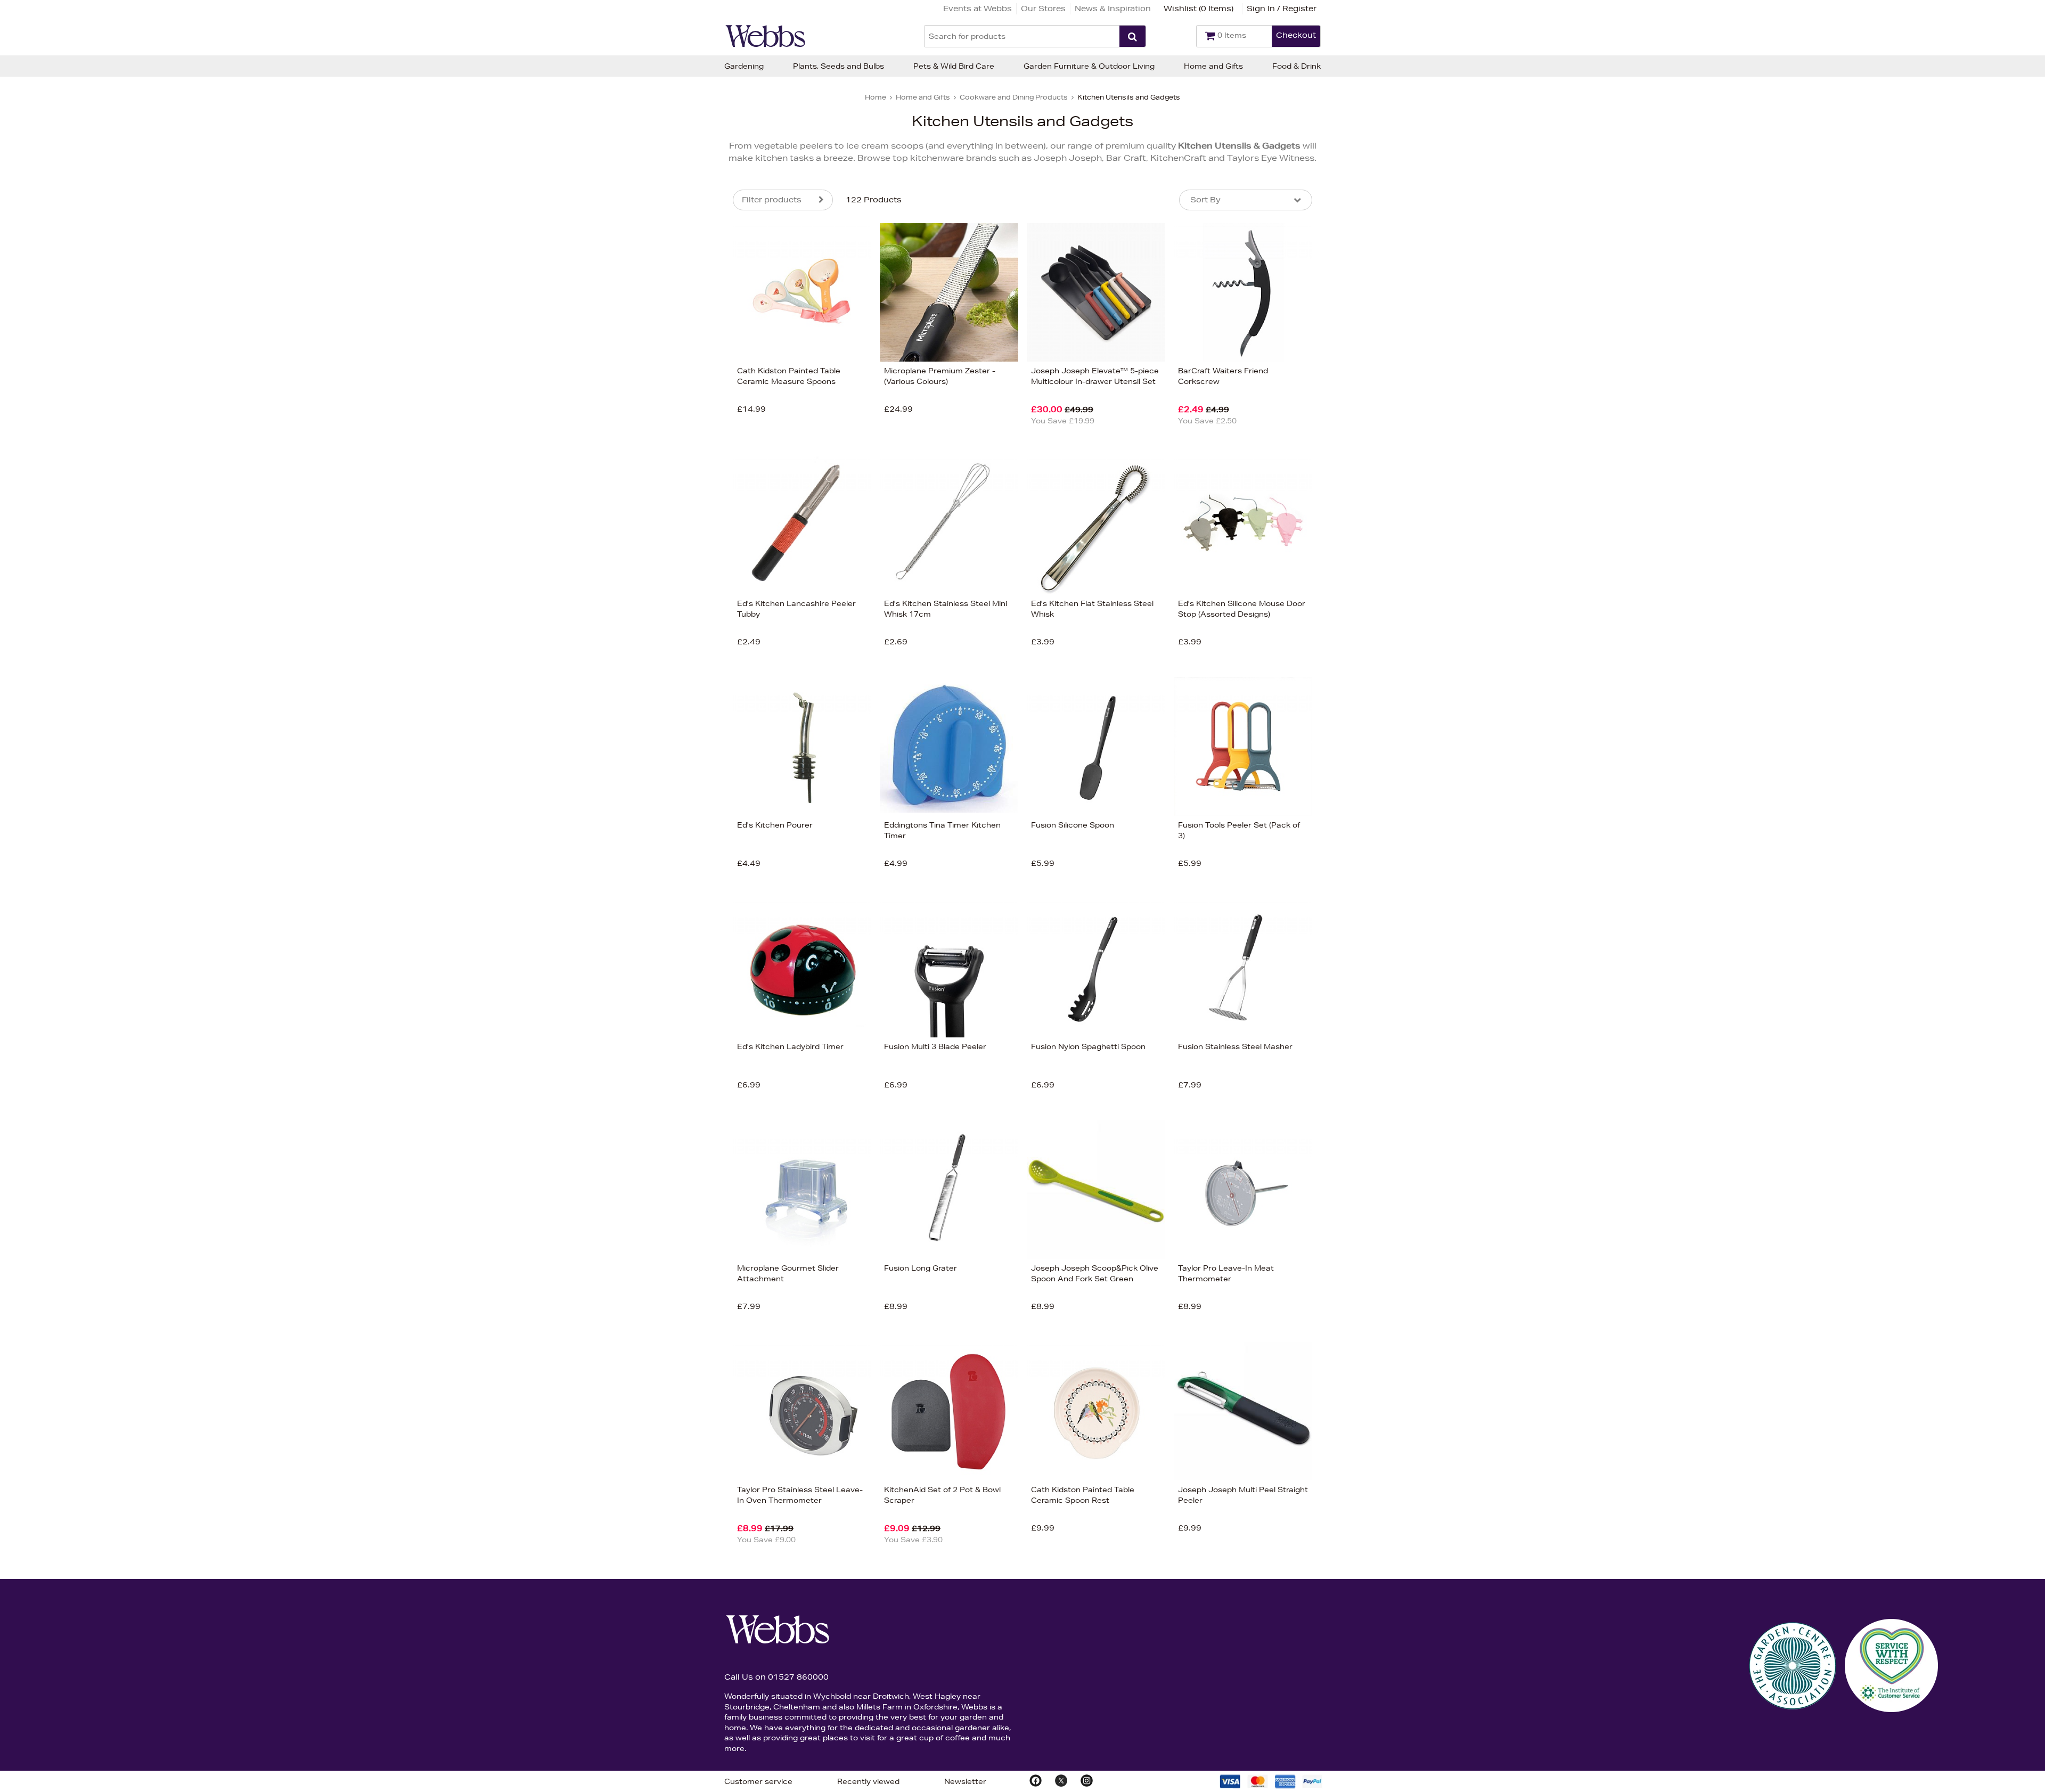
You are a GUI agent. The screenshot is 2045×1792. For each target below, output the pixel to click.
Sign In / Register (1282, 9)
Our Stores (1043, 9)
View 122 (688, 488)
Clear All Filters (617, 488)
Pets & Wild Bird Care (954, 66)
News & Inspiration (1113, 9)
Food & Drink (1296, 66)
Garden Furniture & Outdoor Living (1089, 66)
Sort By (1205, 200)
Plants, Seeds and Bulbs (839, 66)
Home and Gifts (1213, 66)
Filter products (772, 200)
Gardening (744, 66)
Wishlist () (1199, 9)
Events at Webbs (977, 9)
